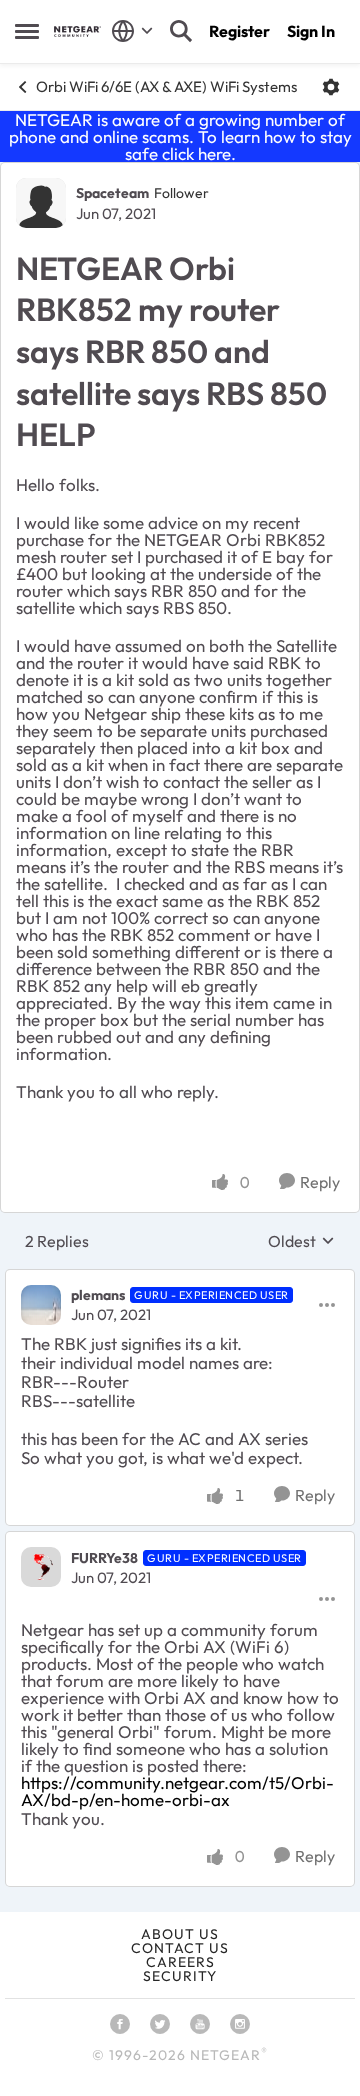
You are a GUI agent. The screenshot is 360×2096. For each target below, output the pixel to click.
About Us (180, 1934)
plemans (98, 1295)
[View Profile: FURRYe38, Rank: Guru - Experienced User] (41, 1567)
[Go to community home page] (77, 31)
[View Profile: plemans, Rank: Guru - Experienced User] (41, 1305)
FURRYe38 (104, 1558)
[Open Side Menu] (27, 31)
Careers (180, 1962)
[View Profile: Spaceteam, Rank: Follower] (41, 203)
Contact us (180, 1948)
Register (239, 31)
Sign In (311, 31)
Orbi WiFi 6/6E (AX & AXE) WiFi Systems (166, 86)
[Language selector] (132, 31)
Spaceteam (112, 193)
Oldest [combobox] (301, 1241)
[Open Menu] (331, 87)
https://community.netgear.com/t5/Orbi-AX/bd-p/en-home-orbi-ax (177, 1791)
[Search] (181, 31)
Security (180, 1976)
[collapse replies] (180, 1279)
